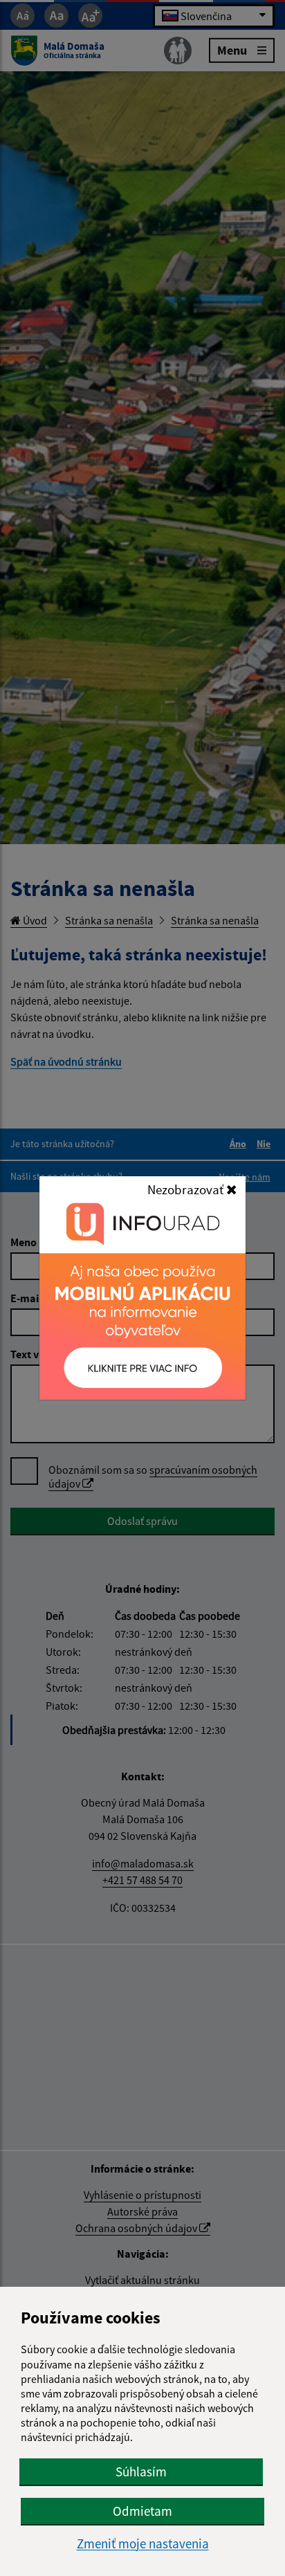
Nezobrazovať (187, 1189)
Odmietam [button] (142, 2511)
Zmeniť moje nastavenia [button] (143, 2544)
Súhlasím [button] (141, 2472)
